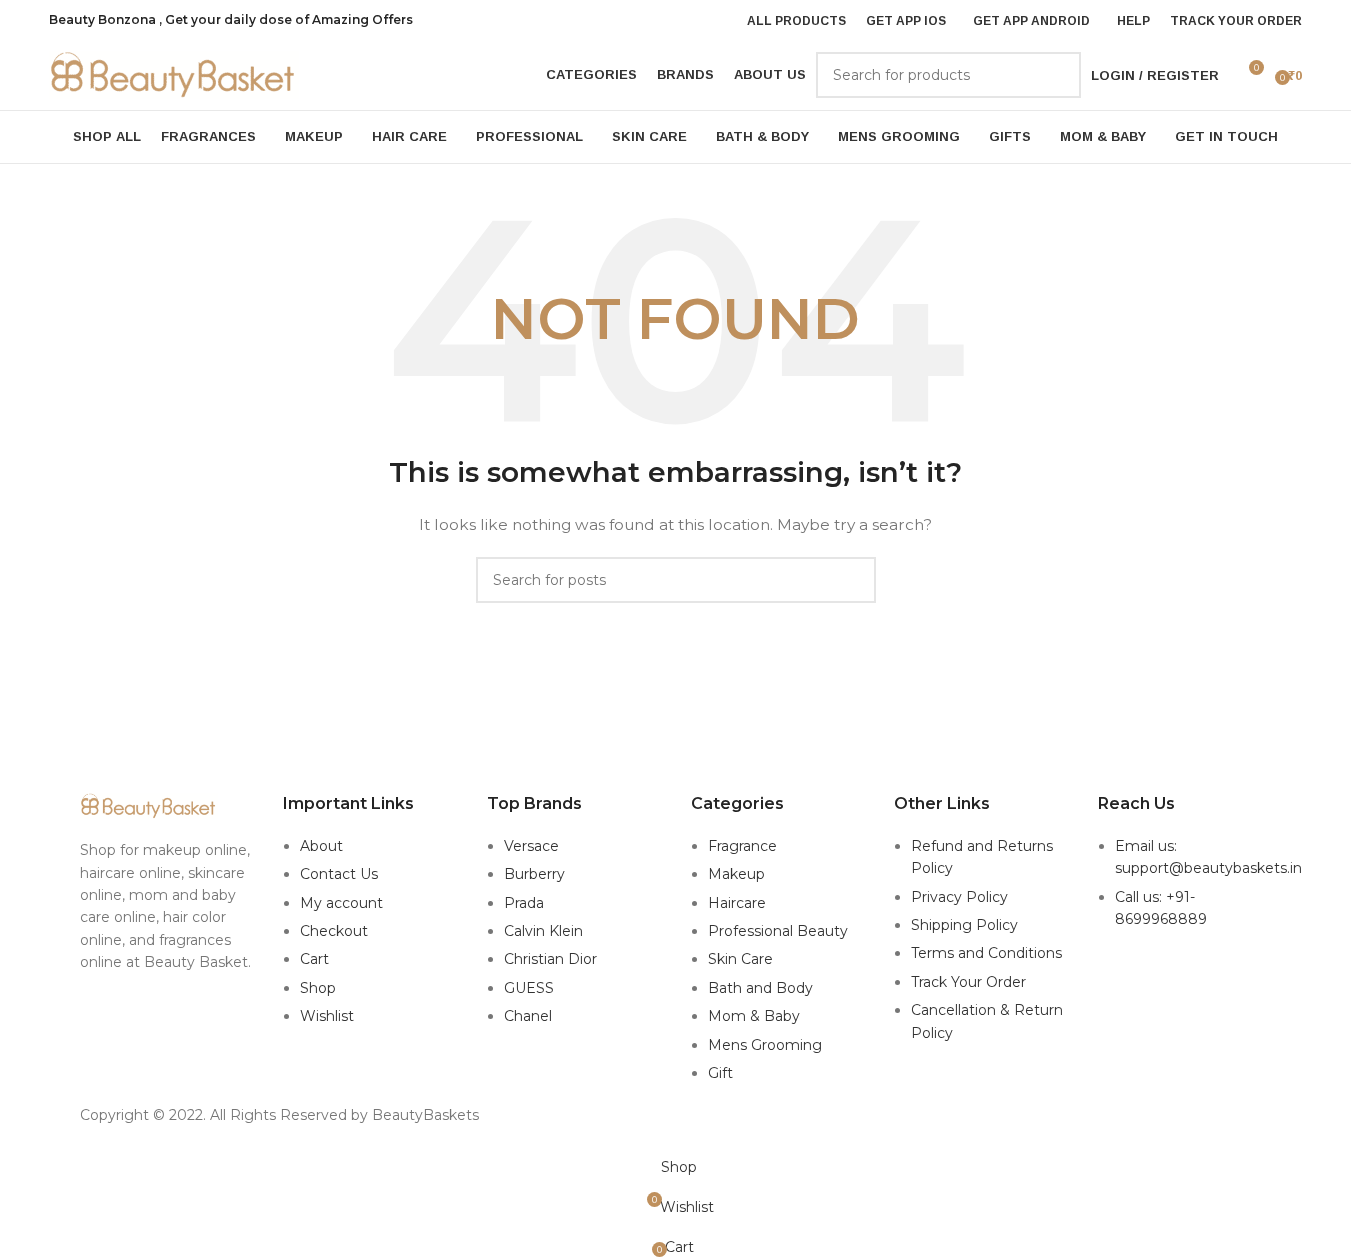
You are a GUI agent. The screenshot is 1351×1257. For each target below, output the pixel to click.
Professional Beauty (778, 931)
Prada (524, 903)
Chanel (528, 1016)
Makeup (736, 874)
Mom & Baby (754, 1016)
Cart (314, 959)
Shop (318, 988)
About (321, 846)
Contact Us (339, 874)
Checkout (334, 931)
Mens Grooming (765, 1045)
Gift (720, 1073)
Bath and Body (760, 988)
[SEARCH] (1058, 75)
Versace (531, 846)
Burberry (534, 874)
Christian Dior (550, 959)
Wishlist (327, 1016)
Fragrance (742, 846)
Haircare (737, 903)
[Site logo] (174, 74)
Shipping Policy (964, 925)
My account (341, 903)
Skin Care (740, 959)
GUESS (529, 988)
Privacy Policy (959, 897)
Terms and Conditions (986, 953)
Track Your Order (968, 982)
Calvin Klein (543, 931)
